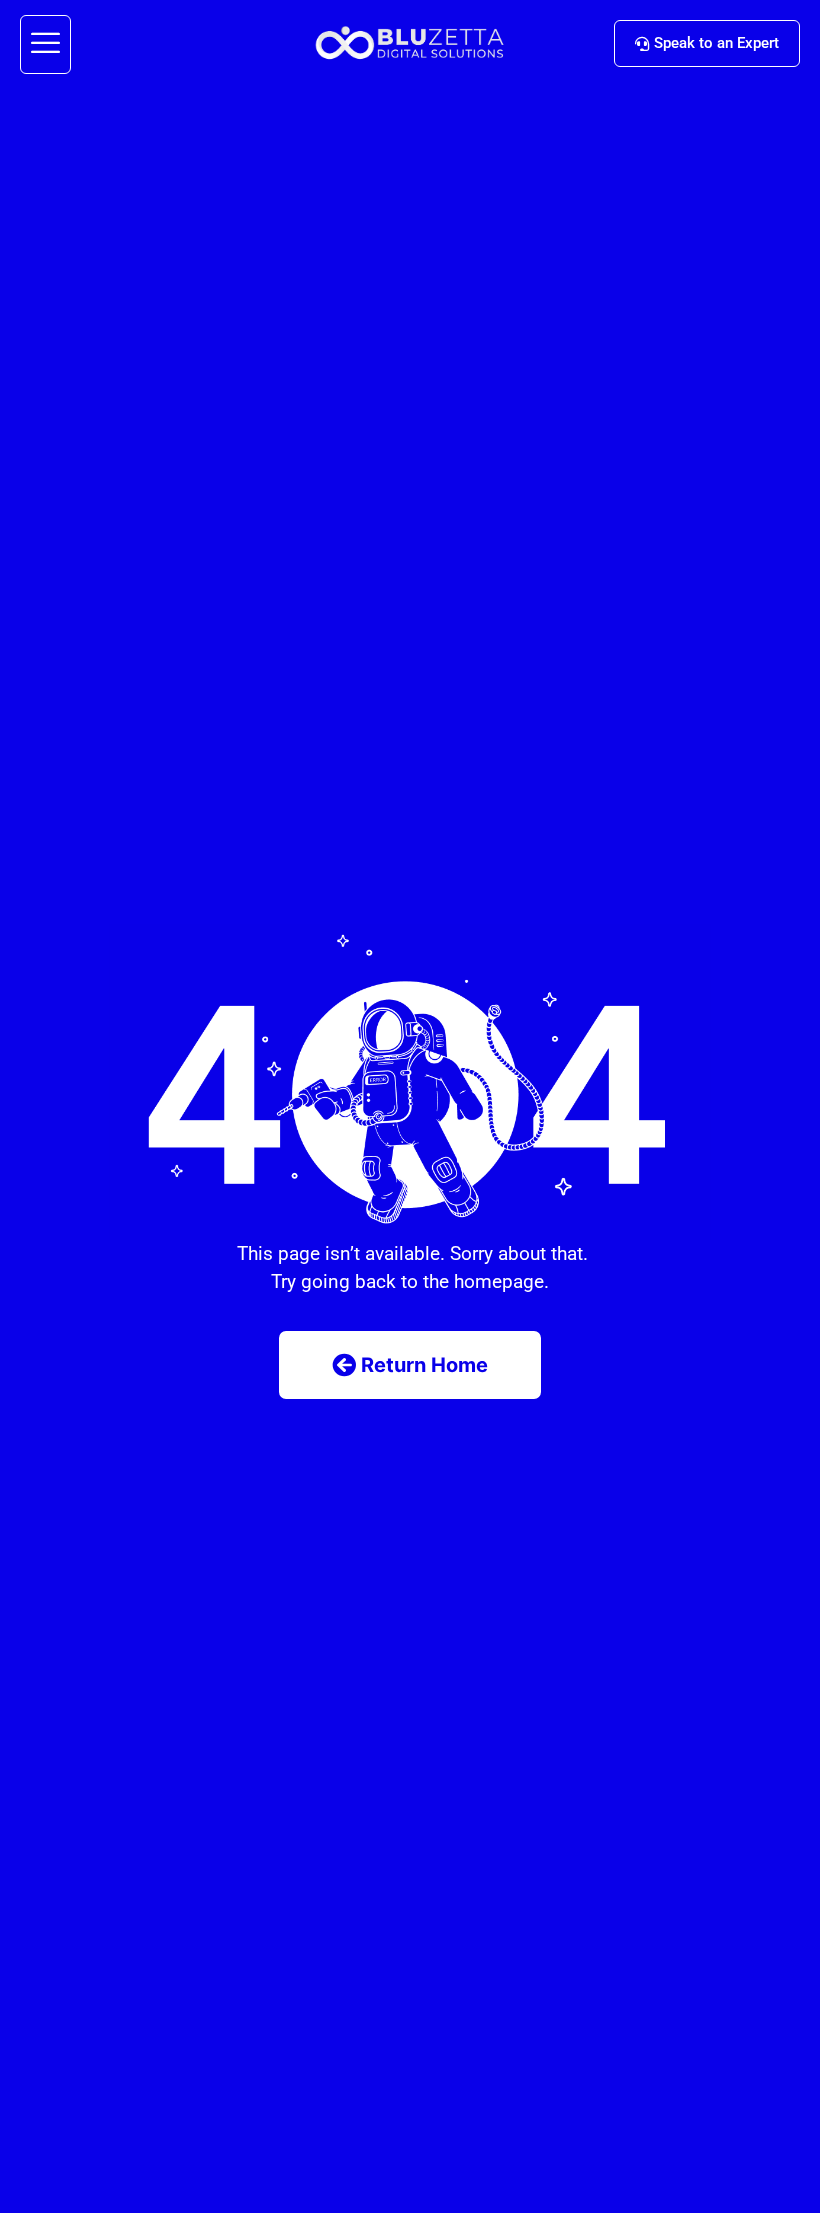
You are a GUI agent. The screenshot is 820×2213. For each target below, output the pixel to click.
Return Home (424, 1365)
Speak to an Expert (716, 43)
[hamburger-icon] (45, 45)
